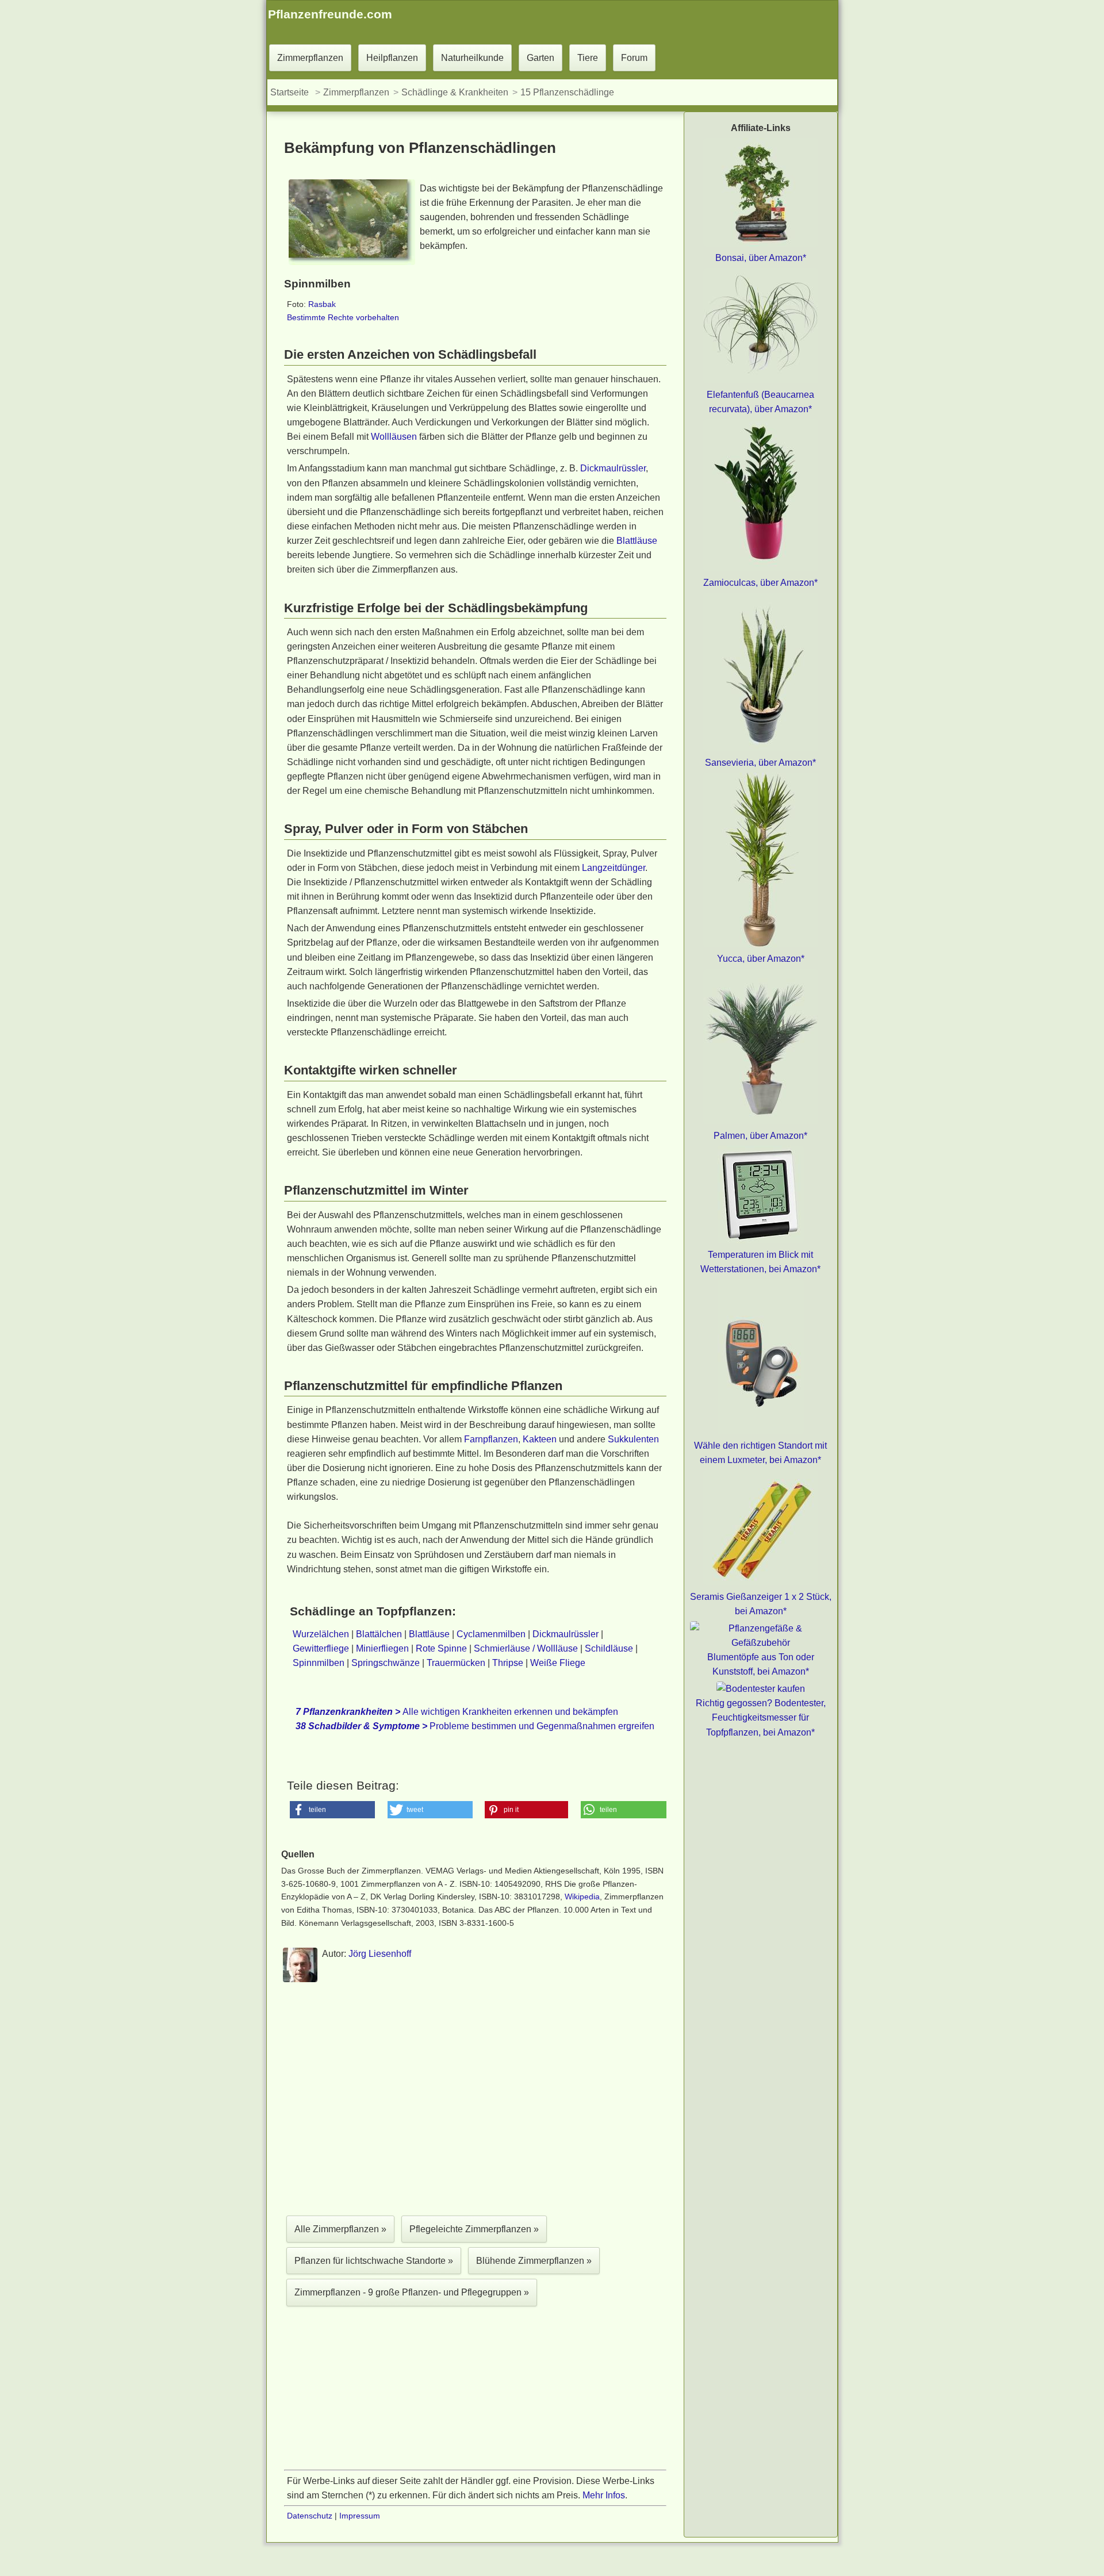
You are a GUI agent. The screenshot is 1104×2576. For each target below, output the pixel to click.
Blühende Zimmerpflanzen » (534, 2261)
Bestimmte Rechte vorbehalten (343, 317)
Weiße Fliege (558, 1663)
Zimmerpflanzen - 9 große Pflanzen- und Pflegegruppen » (412, 2292)
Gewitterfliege (321, 1648)
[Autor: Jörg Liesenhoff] (300, 1980)
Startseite (290, 92)
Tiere (588, 58)
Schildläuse (609, 1648)
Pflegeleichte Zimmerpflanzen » (474, 2229)
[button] (333, 1810)
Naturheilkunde (472, 58)
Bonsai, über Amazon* (761, 258)
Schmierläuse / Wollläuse (526, 1648)
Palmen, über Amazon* (760, 1136)
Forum (634, 58)
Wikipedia (582, 1897)
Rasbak (322, 304)
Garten (540, 58)
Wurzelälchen (321, 1634)
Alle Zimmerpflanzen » (340, 2229)
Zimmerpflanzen (310, 58)
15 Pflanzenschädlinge (567, 92)
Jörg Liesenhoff (380, 1954)
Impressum (360, 2516)
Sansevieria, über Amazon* (760, 763)
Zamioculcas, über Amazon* (760, 583)
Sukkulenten (633, 1439)
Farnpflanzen (491, 1439)
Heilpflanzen (392, 58)
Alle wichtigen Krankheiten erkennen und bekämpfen (457, 1712)
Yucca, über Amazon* (761, 959)
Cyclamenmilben (491, 1634)
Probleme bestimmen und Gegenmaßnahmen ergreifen (475, 1726)
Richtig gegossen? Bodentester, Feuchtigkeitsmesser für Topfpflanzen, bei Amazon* (761, 1717)
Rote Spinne (441, 1648)
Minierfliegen (382, 1648)
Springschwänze (386, 1663)
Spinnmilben (319, 1663)
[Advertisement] (475, 2102)
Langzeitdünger (614, 868)
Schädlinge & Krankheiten (455, 92)
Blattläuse (637, 541)
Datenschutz (310, 2516)
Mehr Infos (604, 2495)
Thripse (508, 1663)
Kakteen (540, 1439)
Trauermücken (456, 1663)
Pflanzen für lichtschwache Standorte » (374, 2261)
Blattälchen (379, 1634)
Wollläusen (394, 437)
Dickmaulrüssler (613, 468)
